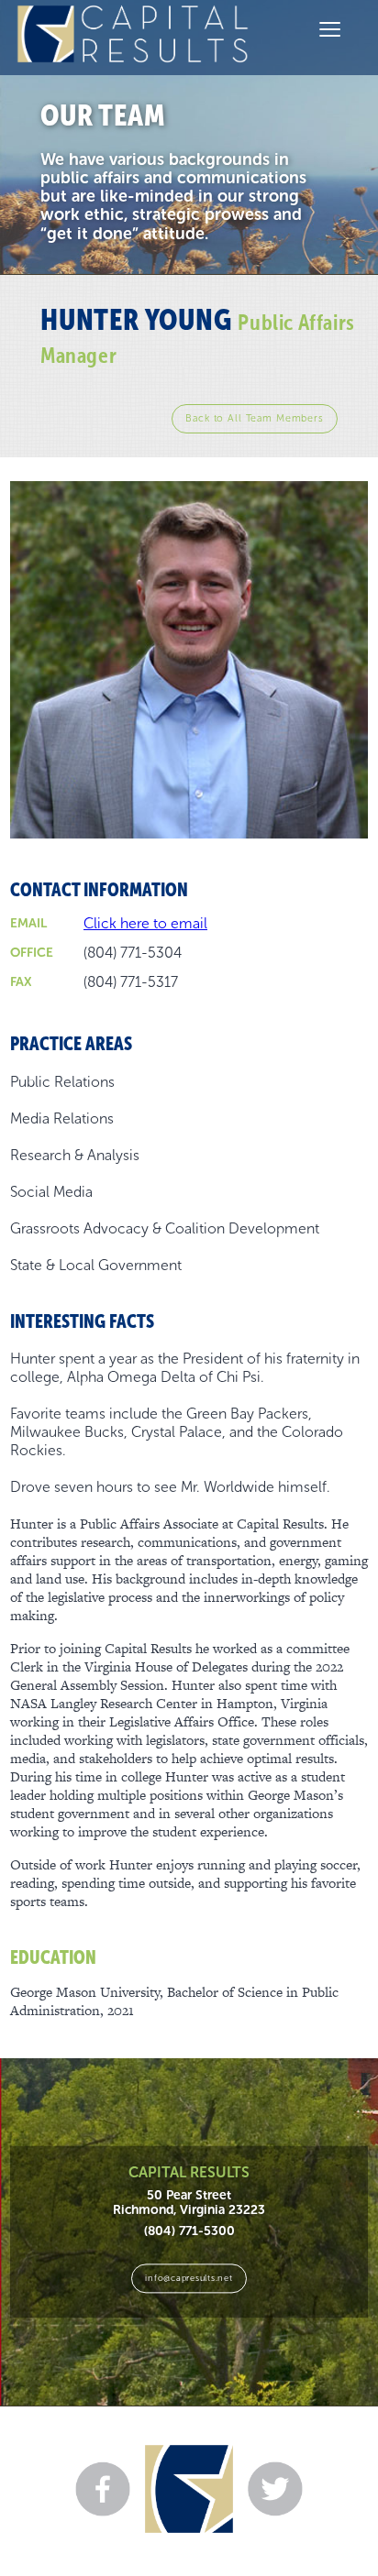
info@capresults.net (189, 2278)
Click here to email (145, 923)
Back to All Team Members (255, 418)
